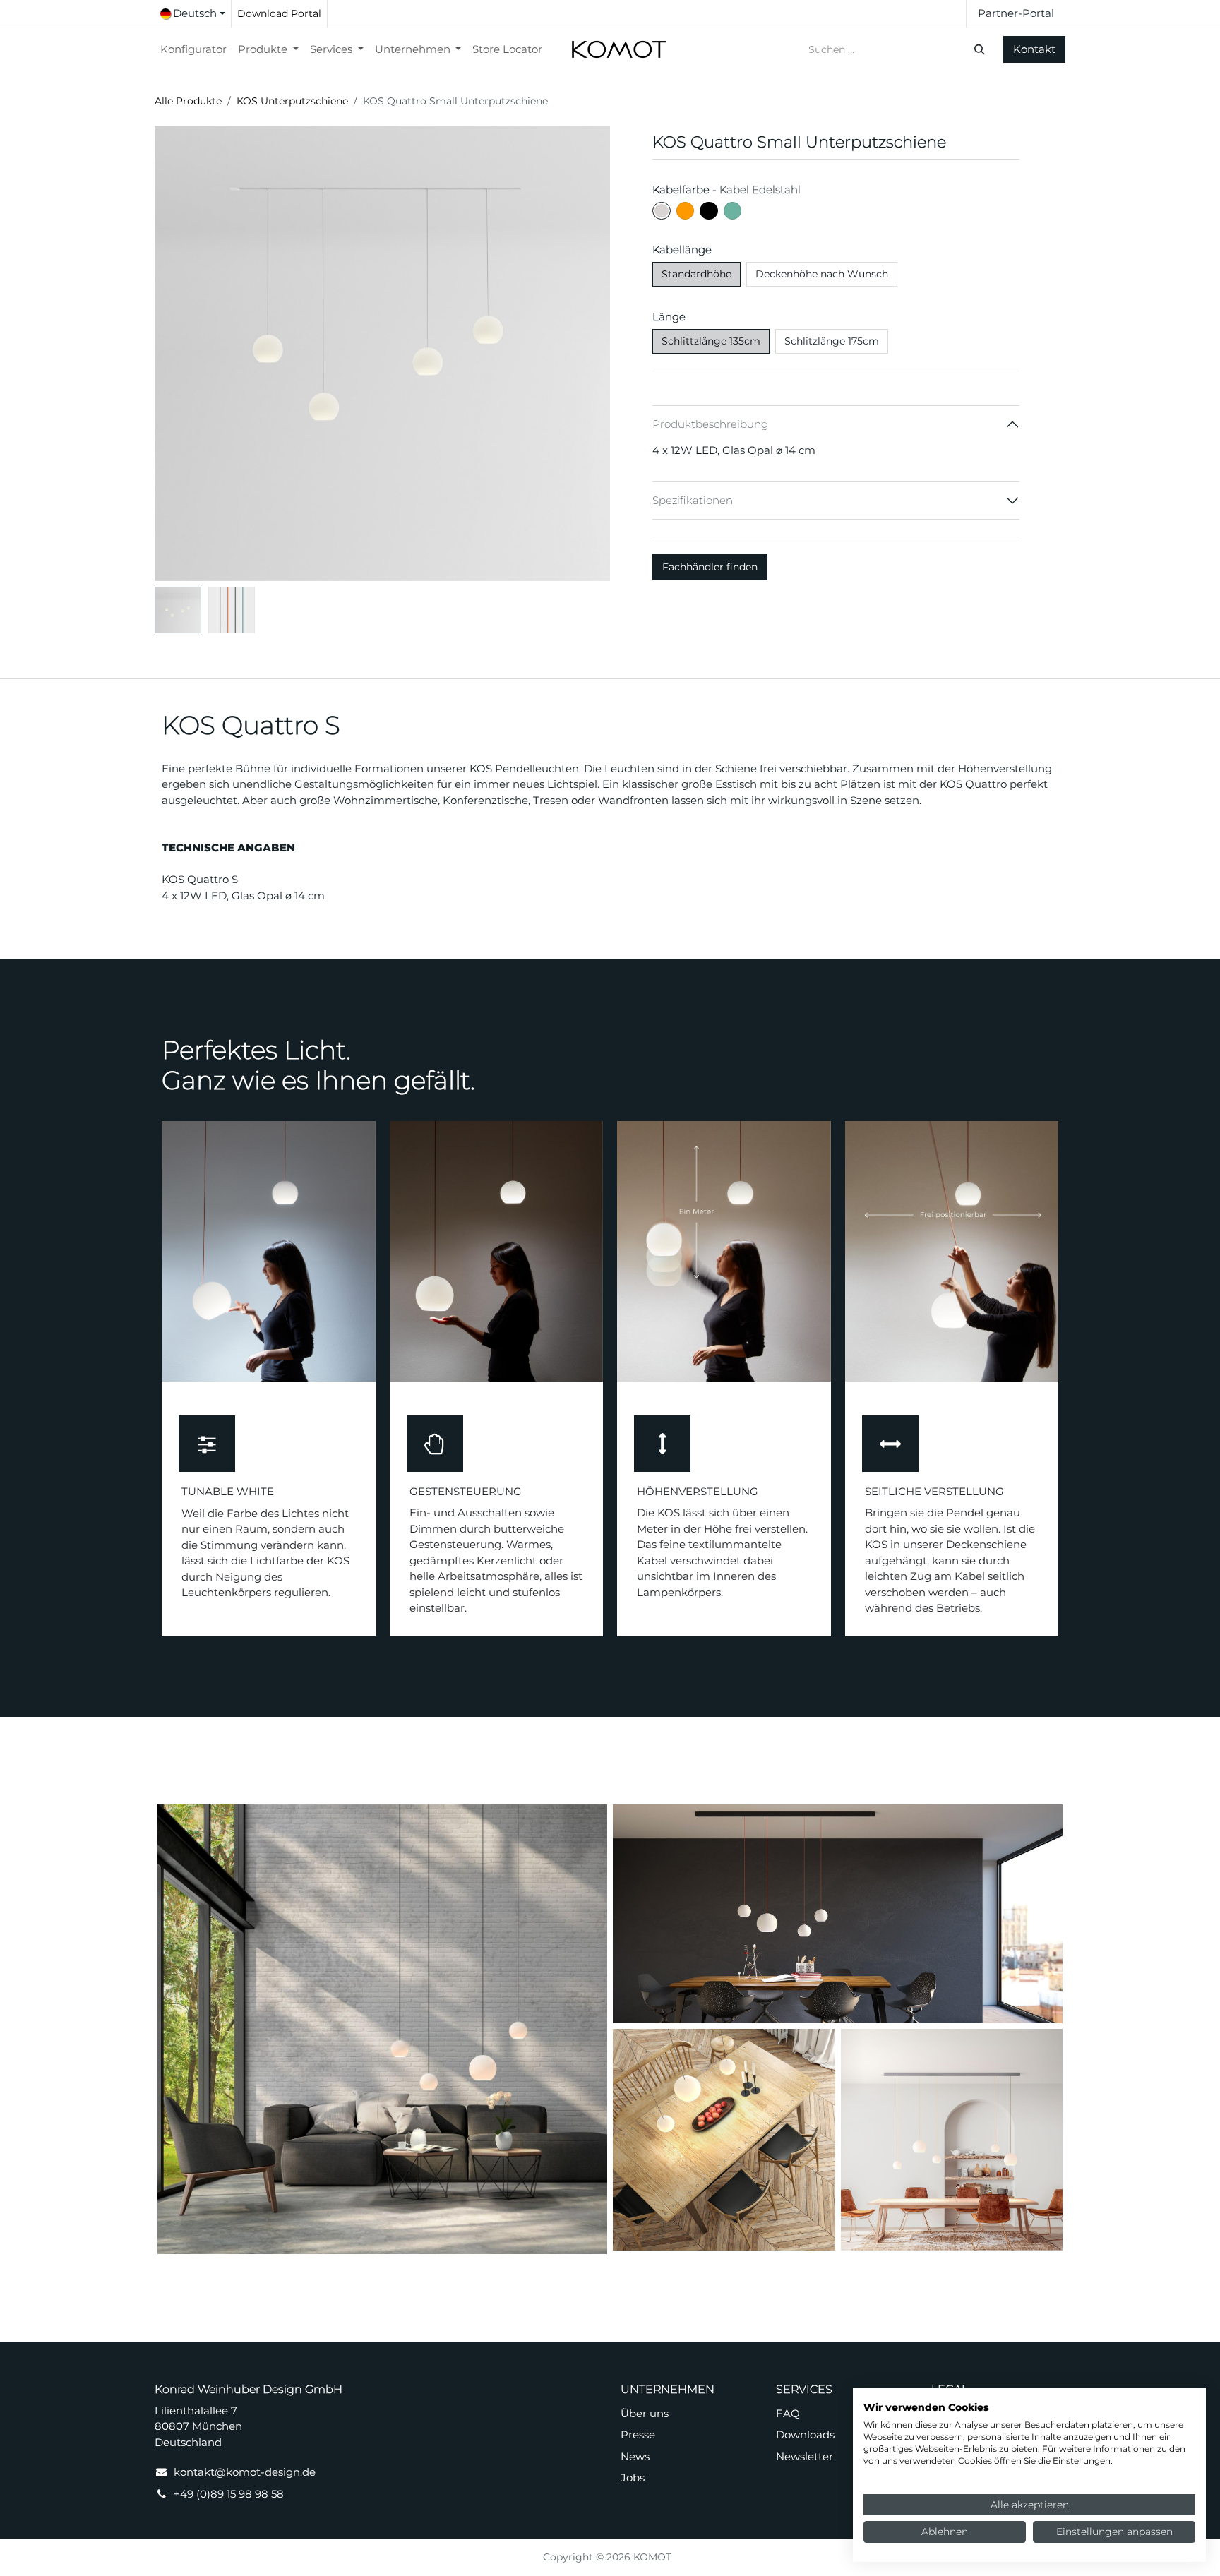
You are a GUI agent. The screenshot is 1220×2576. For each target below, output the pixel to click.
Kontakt (1034, 49)
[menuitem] (193, 50)
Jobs (633, 2478)
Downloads (805, 2434)
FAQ (788, 2413)
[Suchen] (981, 50)
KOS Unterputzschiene (292, 101)
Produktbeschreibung (710, 424)
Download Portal (279, 13)
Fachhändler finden (710, 567)
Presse (638, 2434)
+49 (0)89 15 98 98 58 (229, 2494)
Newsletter (805, 2456)
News (635, 2456)
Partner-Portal (1016, 13)
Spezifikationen (693, 500)
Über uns (645, 2413)
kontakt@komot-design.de (245, 2472)
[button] (178, 353)
